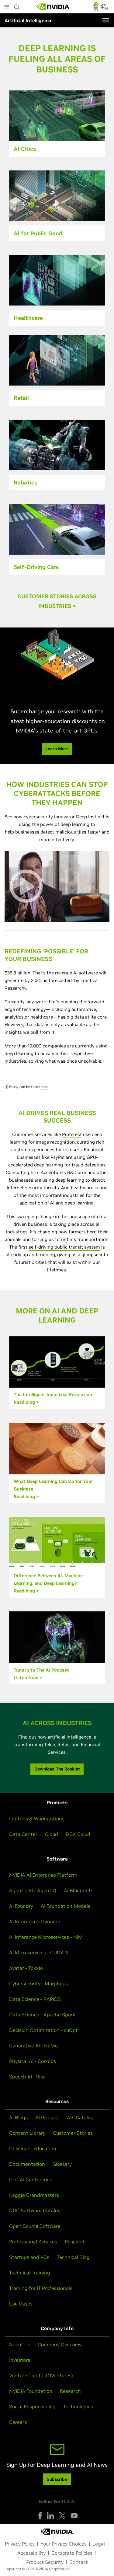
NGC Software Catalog (35, 2211)
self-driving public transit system (64, 1247)
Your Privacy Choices (64, 2544)
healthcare (82, 1188)
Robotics (25, 482)
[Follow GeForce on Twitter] (62, 2516)
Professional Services (33, 2242)
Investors (20, 2360)
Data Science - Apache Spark (42, 2015)
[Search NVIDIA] (17, 5)
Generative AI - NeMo (33, 2046)
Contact (79, 2562)
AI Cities (25, 149)
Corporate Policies (72, 2553)
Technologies (78, 2406)
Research (75, 2242)
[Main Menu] (7, 7)
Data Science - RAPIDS (35, 1999)
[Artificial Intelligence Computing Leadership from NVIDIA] (53, 7)
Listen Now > (28, 1678)
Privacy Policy (20, 2544)
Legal (99, 2544)
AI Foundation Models (66, 1906)
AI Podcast (47, 2117)
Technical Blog (73, 2257)
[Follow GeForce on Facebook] (40, 2516)
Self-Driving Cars (36, 567)
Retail (21, 398)
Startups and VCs (29, 2257)
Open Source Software (35, 2226)
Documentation (27, 2164)
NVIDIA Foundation (31, 2391)
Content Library (27, 2133)
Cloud (52, 1834)
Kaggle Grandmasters (34, 2195)
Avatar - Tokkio (26, 1968)
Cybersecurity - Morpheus (38, 1984)
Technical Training (30, 2273)
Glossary (62, 2164)
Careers (18, 2422)
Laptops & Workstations (37, 1819)
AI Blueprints (79, 1890)
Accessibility (31, 2553)
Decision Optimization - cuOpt (43, 2030)
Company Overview (60, 2344)
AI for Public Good (38, 233)
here (45, 1087)
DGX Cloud (78, 1834)
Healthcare (28, 318)
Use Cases (21, 2304)
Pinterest (72, 1134)
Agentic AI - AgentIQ (33, 1890)
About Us (20, 2344)
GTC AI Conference (31, 2179)
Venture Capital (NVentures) (41, 2375)
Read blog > (26, 1402)
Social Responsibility (32, 2406)
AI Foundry (21, 1906)
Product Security (45, 2562)
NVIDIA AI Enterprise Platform (43, 1875)
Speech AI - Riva (27, 2077)
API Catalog (80, 2117)
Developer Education (33, 2148)
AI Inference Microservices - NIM (46, 1937)
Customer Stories (73, 2133)
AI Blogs (18, 2117)
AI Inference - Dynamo (35, 1921)
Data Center (23, 1834)
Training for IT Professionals (41, 2288)
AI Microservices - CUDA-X (39, 1952)
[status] (96, 9)
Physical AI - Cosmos (33, 2061)
